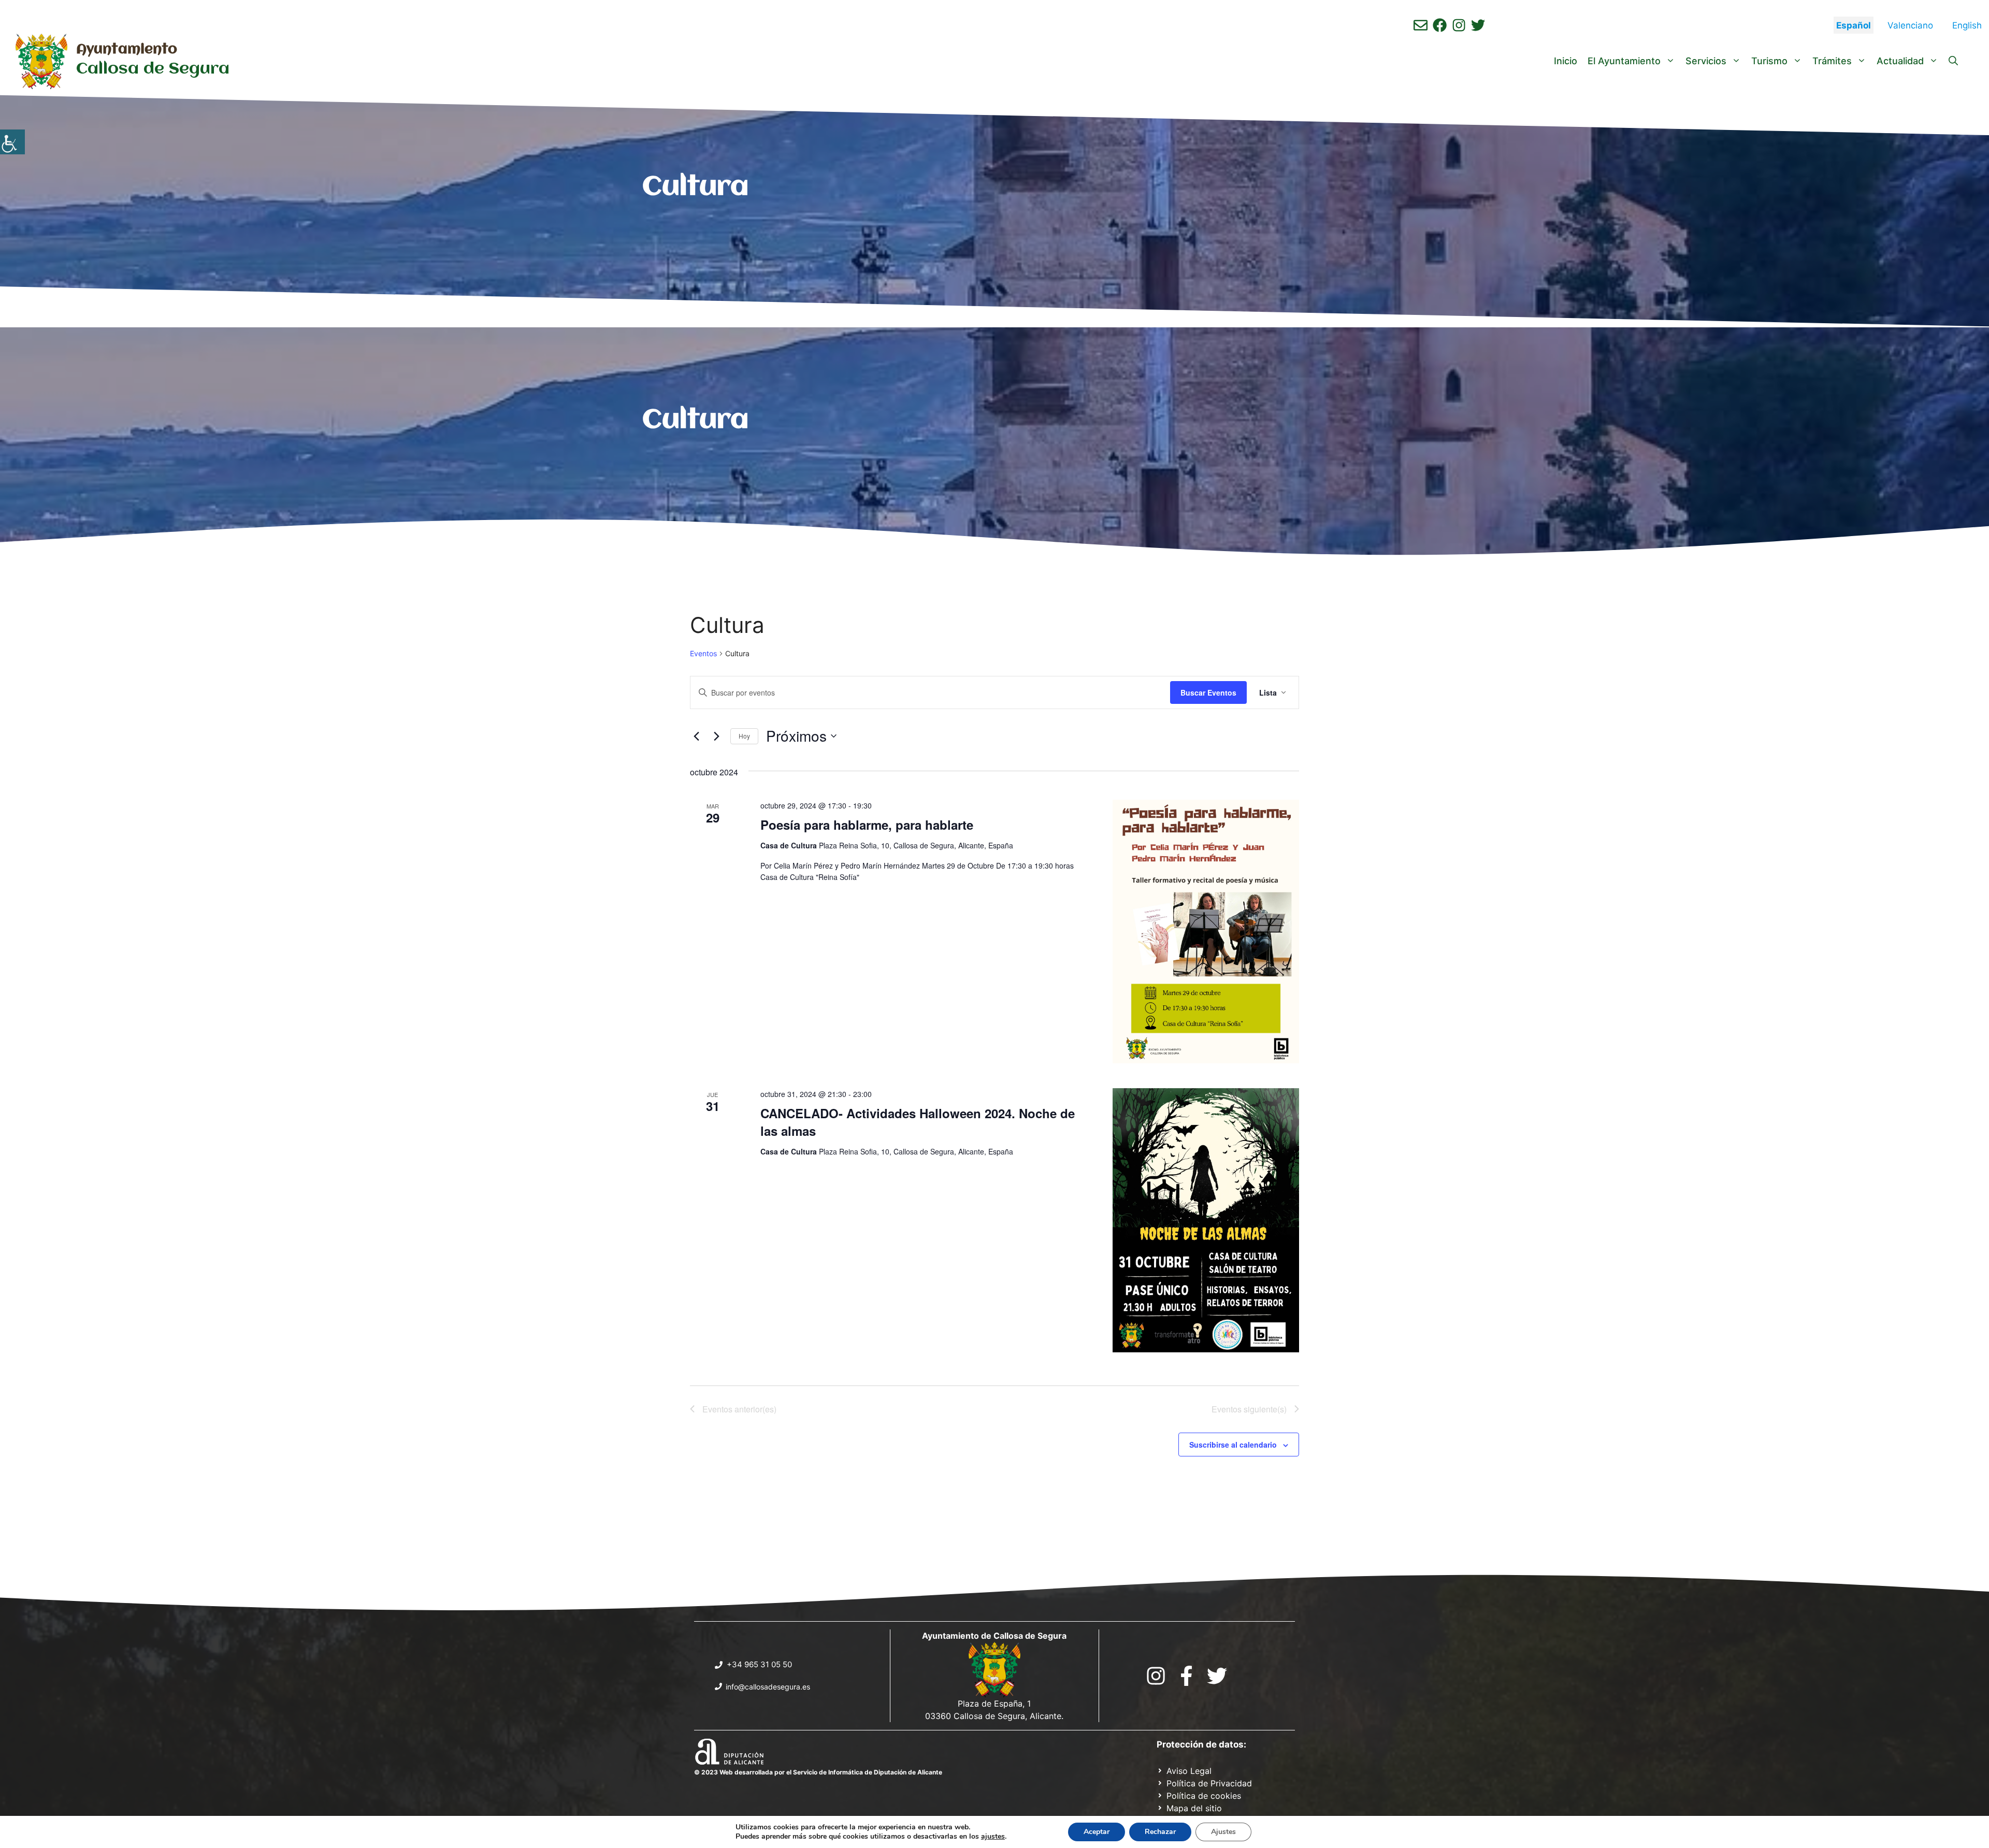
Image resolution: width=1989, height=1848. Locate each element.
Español (1854, 25)
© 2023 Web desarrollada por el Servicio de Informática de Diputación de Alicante (818, 1772)
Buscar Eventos (1208, 692)
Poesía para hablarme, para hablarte (867, 825)
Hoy (744, 736)
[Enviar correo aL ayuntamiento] (1421, 25)
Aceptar (1097, 1832)
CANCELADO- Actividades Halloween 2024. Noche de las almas (918, 1122)
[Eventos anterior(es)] (696, 736)
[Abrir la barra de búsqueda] (1953, 61)
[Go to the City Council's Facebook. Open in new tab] (1186, 1676)
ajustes (993, 1837)
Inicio (1566, 61)
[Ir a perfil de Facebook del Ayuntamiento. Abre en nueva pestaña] (1440, 25)
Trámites (1832, 61)
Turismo (1769, 61)
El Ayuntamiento (1624, 61)
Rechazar (1160, 1832)
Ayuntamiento (127, 50)
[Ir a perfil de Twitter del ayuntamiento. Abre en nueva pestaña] (1478, 25)
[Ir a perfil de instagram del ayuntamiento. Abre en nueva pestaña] (1459, 25)
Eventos (703, 653)
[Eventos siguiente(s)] (716, 736)
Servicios (1706, 61)
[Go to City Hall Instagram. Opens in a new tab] (1156, 1676)
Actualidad (1900, 61)
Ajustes (1223, 1832)
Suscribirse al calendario (1233, 1445)
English (1967, 25)
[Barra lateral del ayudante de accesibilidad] (12, 142)
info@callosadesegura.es (768, 1687)
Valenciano (1910, 25)
